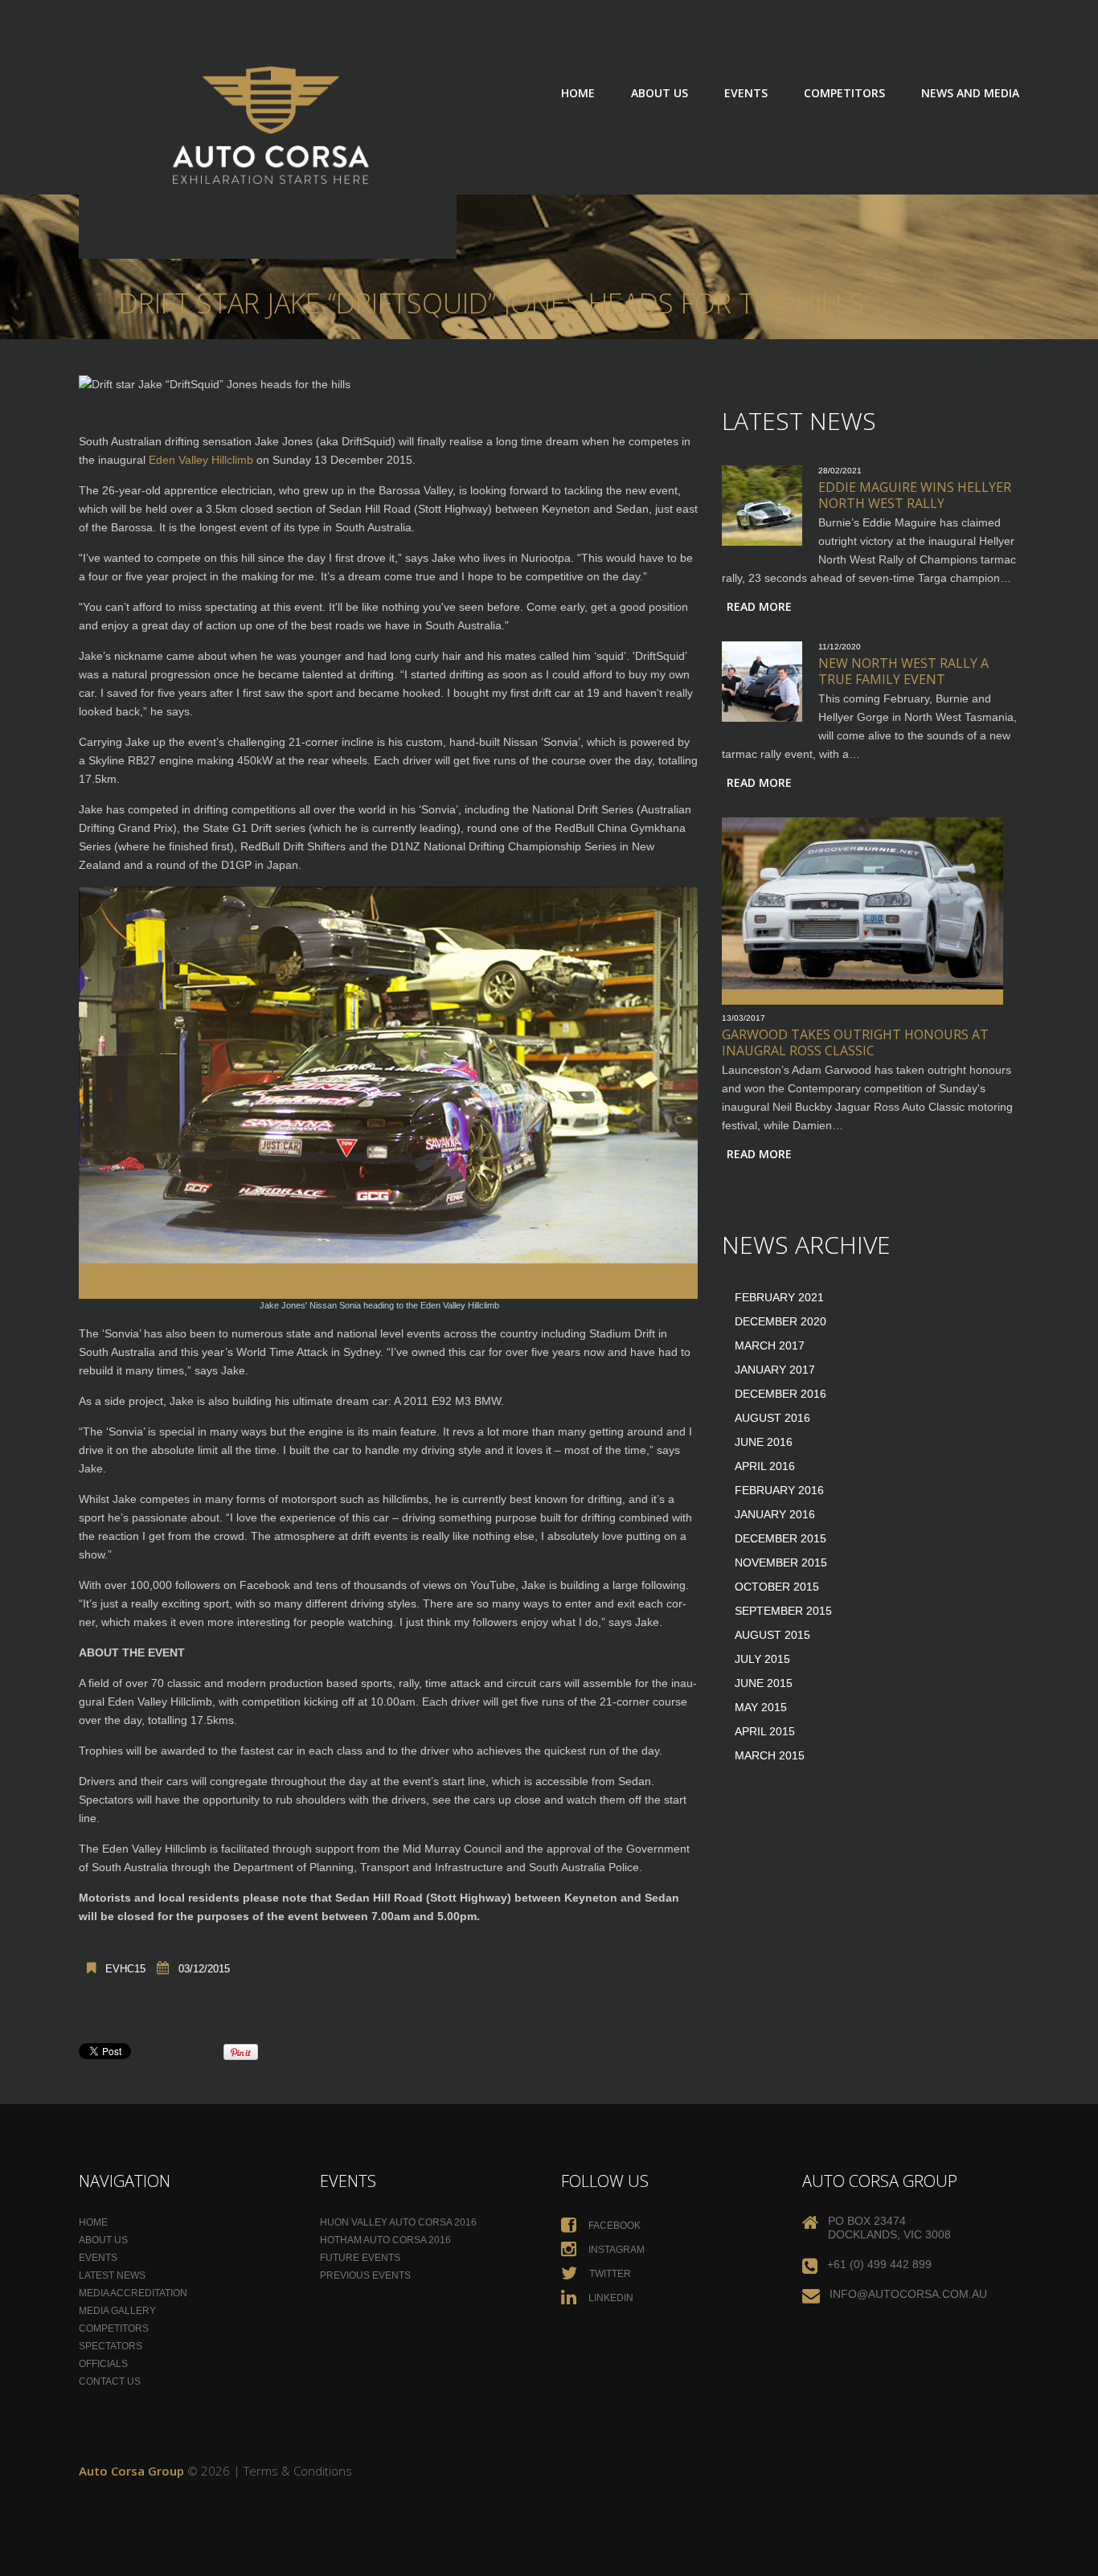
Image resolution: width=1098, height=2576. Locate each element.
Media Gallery (117, 2311)
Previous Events (365, 2275)
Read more (759, 606)
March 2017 (770, 1345)
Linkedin (610, 2298)
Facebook (613, 2226)
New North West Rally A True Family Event (903, 671)
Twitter (609, 2274)
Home (578, 93)
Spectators (111, 2346)
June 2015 (764, 1683)
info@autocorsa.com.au (908, 2294)
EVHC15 (125, 1969)
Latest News (112, 2275)
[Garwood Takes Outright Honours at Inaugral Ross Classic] (862, 911)
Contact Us (110, 2381)
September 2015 (783, 1611)
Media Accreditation (133, 2293)
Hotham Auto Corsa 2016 (385, 2240)
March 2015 (770, 1755)
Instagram (615, 2250)
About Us (660, 93)
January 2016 (775, 1514)
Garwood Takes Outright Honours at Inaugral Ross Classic (855, 1042)
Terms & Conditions (298, 2471)
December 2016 (780, 1394)
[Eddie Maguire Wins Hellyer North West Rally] (762, 506)
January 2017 (775, 1370)
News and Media (970, 93)
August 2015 (772, 1635)
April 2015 (765, 1731)
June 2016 (764, 1442)
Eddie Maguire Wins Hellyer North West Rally (915, 495)
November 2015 (781, 1562)
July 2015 (762, 1659)
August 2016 (772, 1418)
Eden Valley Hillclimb (201, 460)
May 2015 (761, 1707)
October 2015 (777, 1587)
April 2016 (765, 1466)
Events (746, 93)
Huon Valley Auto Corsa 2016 (398, 2222)
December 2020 (780, 1321)
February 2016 (779, 1490)
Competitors (844, 93)
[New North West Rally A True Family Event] (762, 682)
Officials (103, 2364)
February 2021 (779, 1297)
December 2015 (780, 1538)
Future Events (360, 2258)
